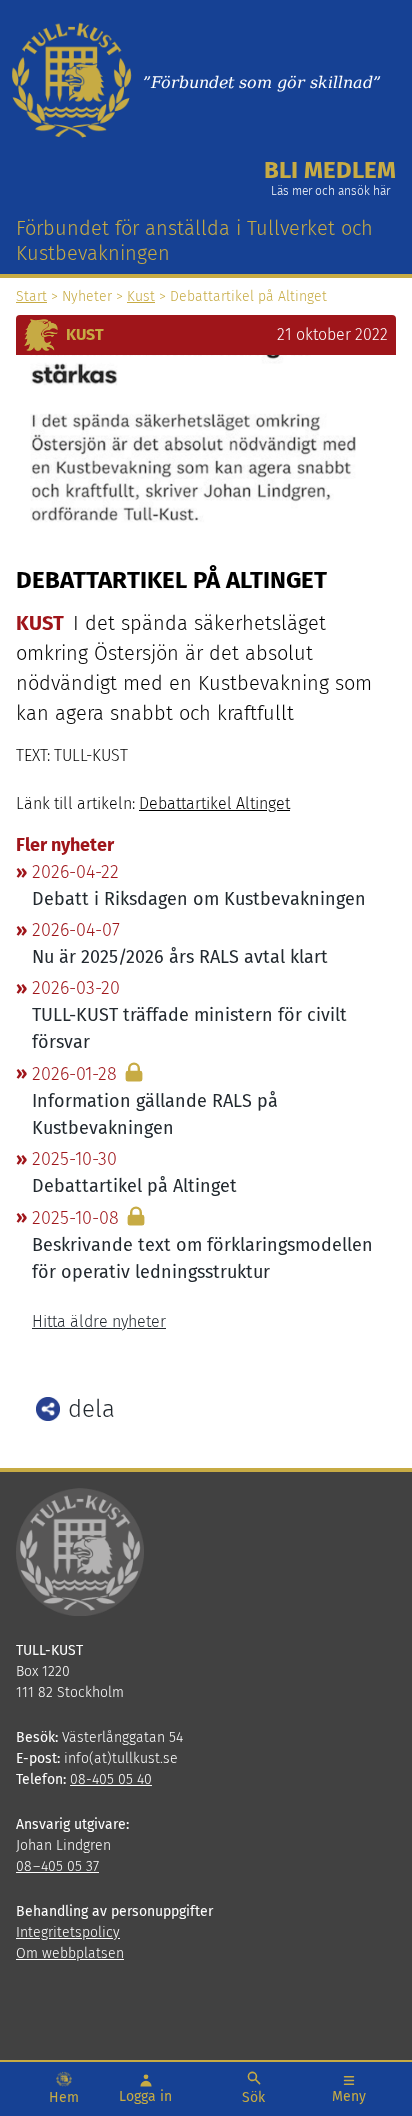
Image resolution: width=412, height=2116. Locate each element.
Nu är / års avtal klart (180, 957)
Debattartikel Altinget (214, 803)
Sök (253, 2097)
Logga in (145, 2096)
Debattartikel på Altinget (134, 1186)
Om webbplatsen (70, 1953)
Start (31, 296)
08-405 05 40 (111, 1779)
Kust (141, 296)
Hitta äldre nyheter (99, 1321)
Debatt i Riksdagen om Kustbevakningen (199, 899)
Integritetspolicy (68, 1932)
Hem (64, 2097)
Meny (349, 2096)
